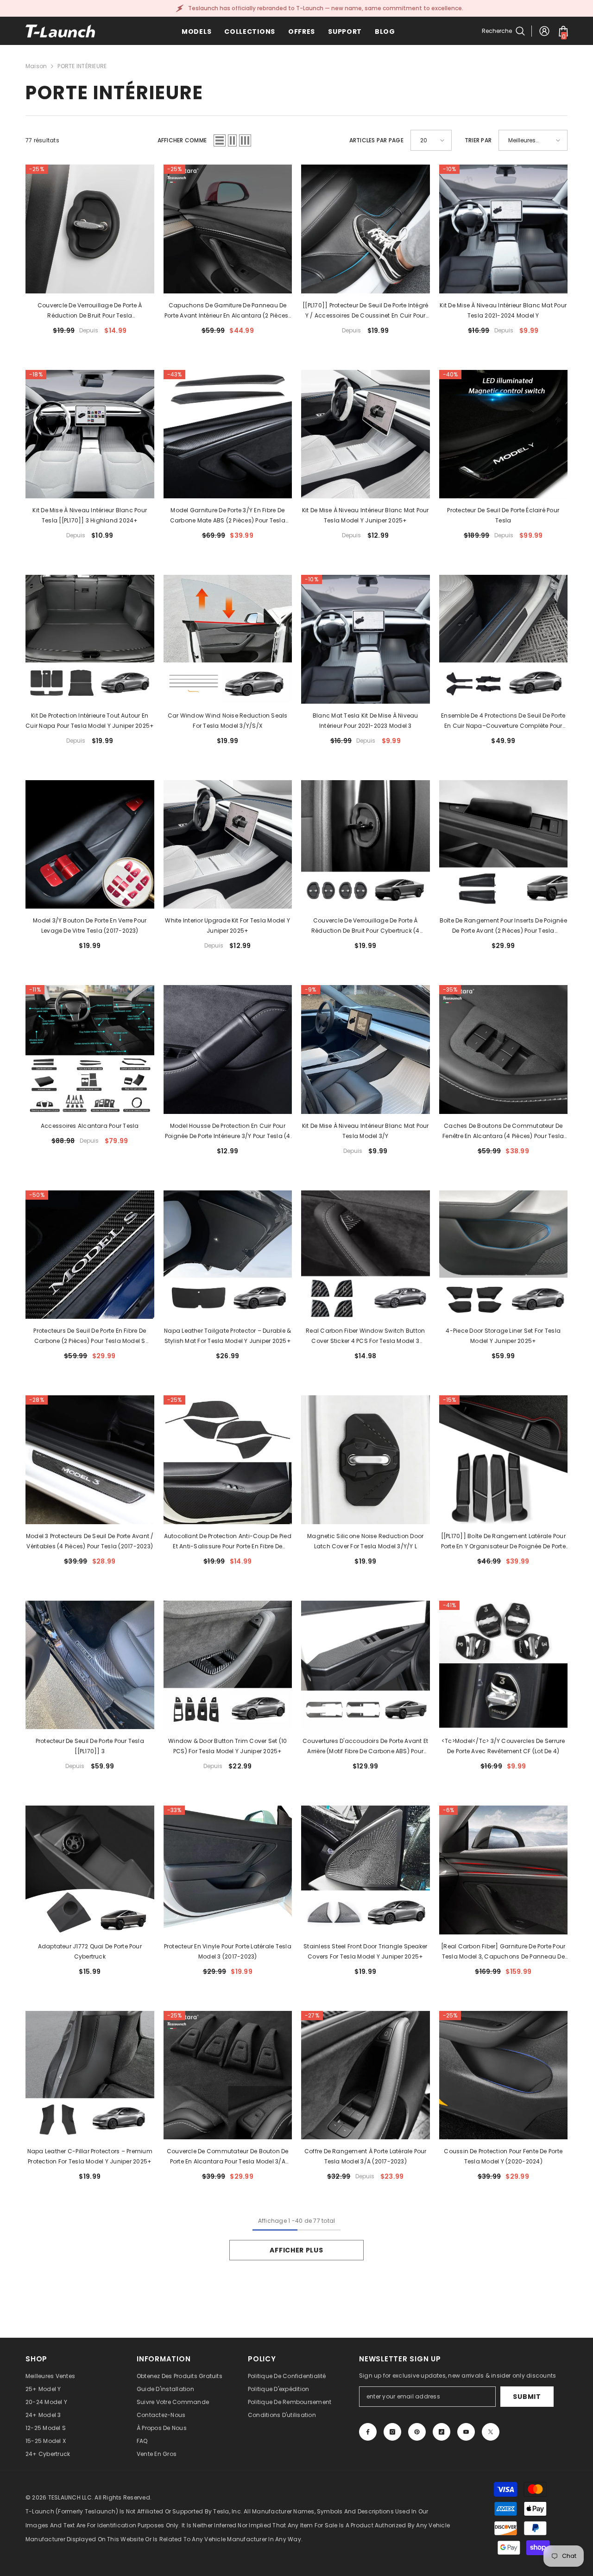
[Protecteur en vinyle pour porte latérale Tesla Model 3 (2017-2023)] (228, 1870)
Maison (36, 66)
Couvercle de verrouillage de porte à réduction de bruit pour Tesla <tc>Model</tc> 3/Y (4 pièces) (90, 311)
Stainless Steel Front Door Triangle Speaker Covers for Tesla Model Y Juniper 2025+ (365, 1951)
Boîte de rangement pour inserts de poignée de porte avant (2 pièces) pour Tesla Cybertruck (503, 926)
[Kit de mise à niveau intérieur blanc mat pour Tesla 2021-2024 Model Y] (504, 229)
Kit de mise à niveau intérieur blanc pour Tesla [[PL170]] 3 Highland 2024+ (90, 515)
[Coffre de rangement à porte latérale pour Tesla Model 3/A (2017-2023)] (366, 2075)
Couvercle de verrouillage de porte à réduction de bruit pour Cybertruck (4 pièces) (366, 926)
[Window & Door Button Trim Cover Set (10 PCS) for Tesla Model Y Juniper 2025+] (228, 1665)
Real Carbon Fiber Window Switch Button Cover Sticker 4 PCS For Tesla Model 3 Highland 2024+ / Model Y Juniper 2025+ (365, 1336)
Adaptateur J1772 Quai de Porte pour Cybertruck (90, 1951)
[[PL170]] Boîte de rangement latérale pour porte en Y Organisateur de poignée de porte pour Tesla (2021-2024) (503, 1542)
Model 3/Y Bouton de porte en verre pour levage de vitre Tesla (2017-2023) (90, 925)
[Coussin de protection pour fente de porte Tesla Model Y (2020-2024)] (504, 2075)
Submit (527, 2397)
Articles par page (376, 140)
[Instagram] (392, 2432)
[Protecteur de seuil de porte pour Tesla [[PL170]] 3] (90, 1665)
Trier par (478, 140)
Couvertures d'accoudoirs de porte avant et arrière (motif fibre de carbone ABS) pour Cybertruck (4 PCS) (365, 1747)
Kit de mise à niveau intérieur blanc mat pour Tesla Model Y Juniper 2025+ (366, 515)
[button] (220, 140)
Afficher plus (296, 2250)
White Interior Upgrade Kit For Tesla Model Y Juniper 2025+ (227, 925)
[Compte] (544, 31)
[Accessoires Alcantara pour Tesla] (90, 1049)
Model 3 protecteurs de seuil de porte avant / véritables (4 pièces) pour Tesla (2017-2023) (90, 1541)
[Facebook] (368, 2432)
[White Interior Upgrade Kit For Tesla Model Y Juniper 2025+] (228, 845)
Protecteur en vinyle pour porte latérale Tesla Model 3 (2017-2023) (228, 1951)
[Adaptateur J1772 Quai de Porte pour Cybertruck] (90, 1870)
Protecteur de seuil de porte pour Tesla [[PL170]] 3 (90, 1746)
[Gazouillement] (491, 2432)
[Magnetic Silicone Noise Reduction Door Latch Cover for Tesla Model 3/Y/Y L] (366, 1460)
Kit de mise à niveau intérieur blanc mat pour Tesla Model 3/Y (366, 1131)
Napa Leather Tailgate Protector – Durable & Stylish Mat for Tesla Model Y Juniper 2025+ (227, 1336)
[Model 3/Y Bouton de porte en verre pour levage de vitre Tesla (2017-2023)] (90, 845)
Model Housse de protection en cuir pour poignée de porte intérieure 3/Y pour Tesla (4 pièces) (228, 1132)
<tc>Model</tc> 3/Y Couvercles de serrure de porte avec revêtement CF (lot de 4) (503, 1746)
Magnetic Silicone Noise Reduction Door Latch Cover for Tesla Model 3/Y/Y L (365, 1541)
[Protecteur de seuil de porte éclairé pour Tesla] (504, 434)
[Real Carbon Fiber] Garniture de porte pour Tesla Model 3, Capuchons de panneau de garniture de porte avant (503, 1952)
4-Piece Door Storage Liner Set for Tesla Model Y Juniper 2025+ (503, 1336)
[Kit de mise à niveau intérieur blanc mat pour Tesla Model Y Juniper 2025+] (366, 434)
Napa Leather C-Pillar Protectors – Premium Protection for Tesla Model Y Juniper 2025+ (90, 2156)
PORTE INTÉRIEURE (82, 66)
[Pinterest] (417, 2432)
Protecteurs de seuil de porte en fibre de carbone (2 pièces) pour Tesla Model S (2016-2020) (90, 1336)
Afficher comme (182, 140)
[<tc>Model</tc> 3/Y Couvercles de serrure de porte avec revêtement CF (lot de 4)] (504, 1665)
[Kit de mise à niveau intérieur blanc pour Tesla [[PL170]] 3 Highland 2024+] (90, 434)
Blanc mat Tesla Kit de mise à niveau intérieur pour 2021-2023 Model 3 (366, 721)
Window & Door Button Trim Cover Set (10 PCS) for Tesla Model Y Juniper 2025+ (227, 1746)
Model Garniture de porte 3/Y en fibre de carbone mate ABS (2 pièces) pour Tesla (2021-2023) (228, 516)
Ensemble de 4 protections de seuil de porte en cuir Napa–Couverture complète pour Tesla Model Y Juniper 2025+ (503, 721)
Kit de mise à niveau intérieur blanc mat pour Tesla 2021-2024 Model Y (503, 310)
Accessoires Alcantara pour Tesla (90, 1126)
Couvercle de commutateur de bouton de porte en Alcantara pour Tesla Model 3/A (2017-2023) (228, 2157)
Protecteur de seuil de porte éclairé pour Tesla (503, 515)
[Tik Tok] (442, 2432)
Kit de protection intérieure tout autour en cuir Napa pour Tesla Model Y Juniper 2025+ (90, 721)
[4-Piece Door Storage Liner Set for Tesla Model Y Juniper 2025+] (504, 1255)
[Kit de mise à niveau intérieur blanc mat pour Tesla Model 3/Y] (366, 1049)
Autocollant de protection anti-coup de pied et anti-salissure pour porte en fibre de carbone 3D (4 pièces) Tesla (228, 1542)
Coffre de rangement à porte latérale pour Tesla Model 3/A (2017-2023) (366, 2156)
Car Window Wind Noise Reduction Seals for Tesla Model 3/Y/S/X (228, 721)
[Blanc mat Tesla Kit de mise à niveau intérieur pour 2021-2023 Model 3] (366, 639)
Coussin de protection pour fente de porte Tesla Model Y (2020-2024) (503, 2156)
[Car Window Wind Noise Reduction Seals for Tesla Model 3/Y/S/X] (228, 639)
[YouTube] (466, 2432)
